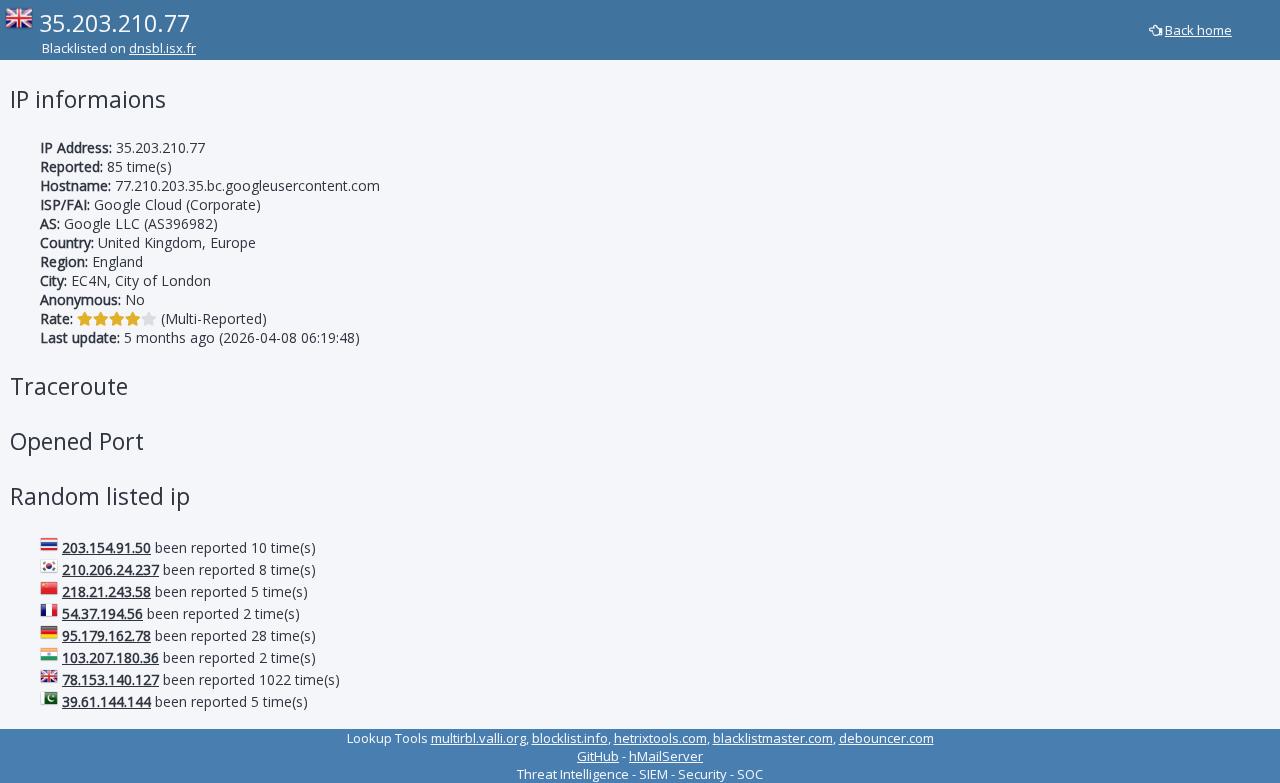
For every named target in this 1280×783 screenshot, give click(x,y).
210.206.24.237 (110, 569)
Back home (1198, 30)
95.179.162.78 (106, 635)
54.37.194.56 (102, 613)
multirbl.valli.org (478, 738)
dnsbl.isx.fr (162, 48)
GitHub (598, 756)
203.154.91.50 (106, 547)
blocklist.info (570, 738)
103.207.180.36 (110, 657)
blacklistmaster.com (773, 738)
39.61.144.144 (106, 701)
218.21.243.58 (106, 591)
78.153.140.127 (110, 679)
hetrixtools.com (660, 738)
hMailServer (666, 756)
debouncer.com (886, 738)
